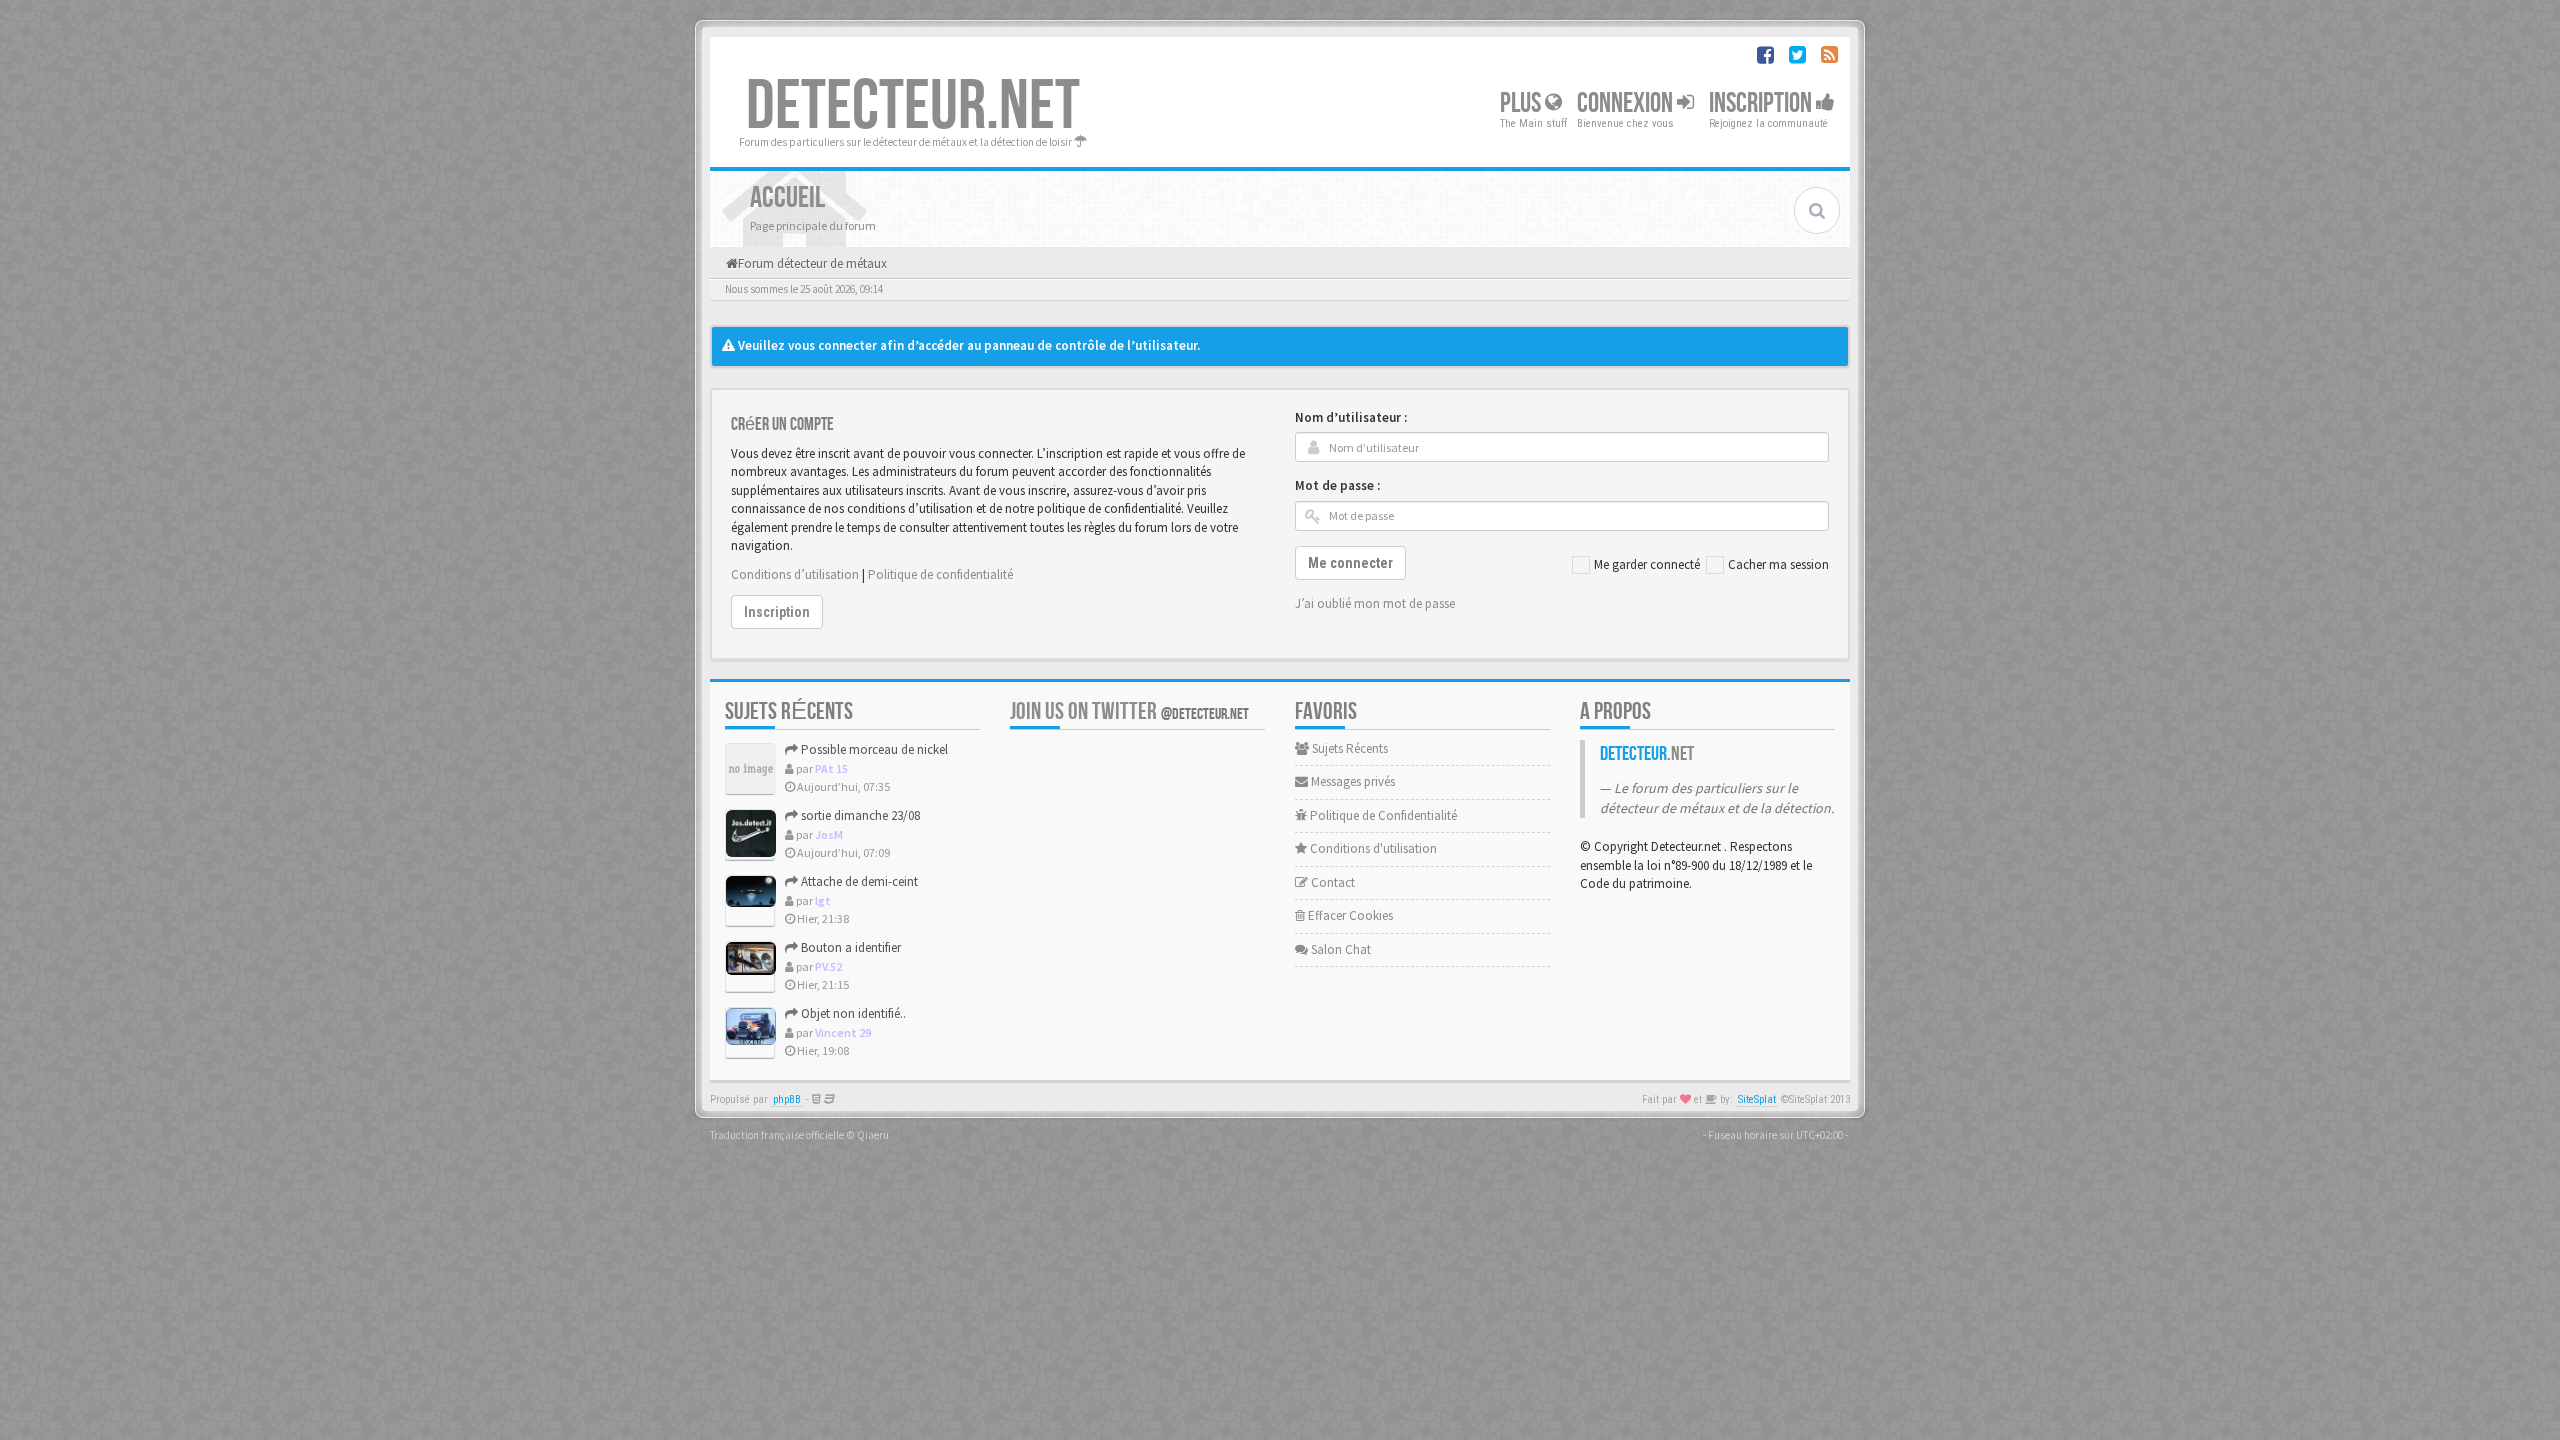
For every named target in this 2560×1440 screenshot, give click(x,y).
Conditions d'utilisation (1372, 848)
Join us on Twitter (1129, 711)
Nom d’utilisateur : (1351, 417)
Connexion (1627, 103)
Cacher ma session (1778, 564)
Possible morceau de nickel (873, 749)
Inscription (1762, 103)
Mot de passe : (1337, 485)
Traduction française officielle (777, 1135)
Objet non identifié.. (852, 1013)
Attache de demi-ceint (858, 881)
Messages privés (1351, 781)
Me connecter (1350, 563)
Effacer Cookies (1349, 915)
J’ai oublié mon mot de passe (1375, 603)
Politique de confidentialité (940, 574)
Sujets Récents (1348, 748)
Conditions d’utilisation (795, 574)
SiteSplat (1757, 1099)
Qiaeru (873, 1135)
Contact (1331, 882)
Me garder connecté (1647, 564)
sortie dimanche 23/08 (859, 815)
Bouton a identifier (849, 947)
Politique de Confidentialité (1382, 815)
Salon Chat (1339, 949)
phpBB (787, 1099)
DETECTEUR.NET (913, 107)
